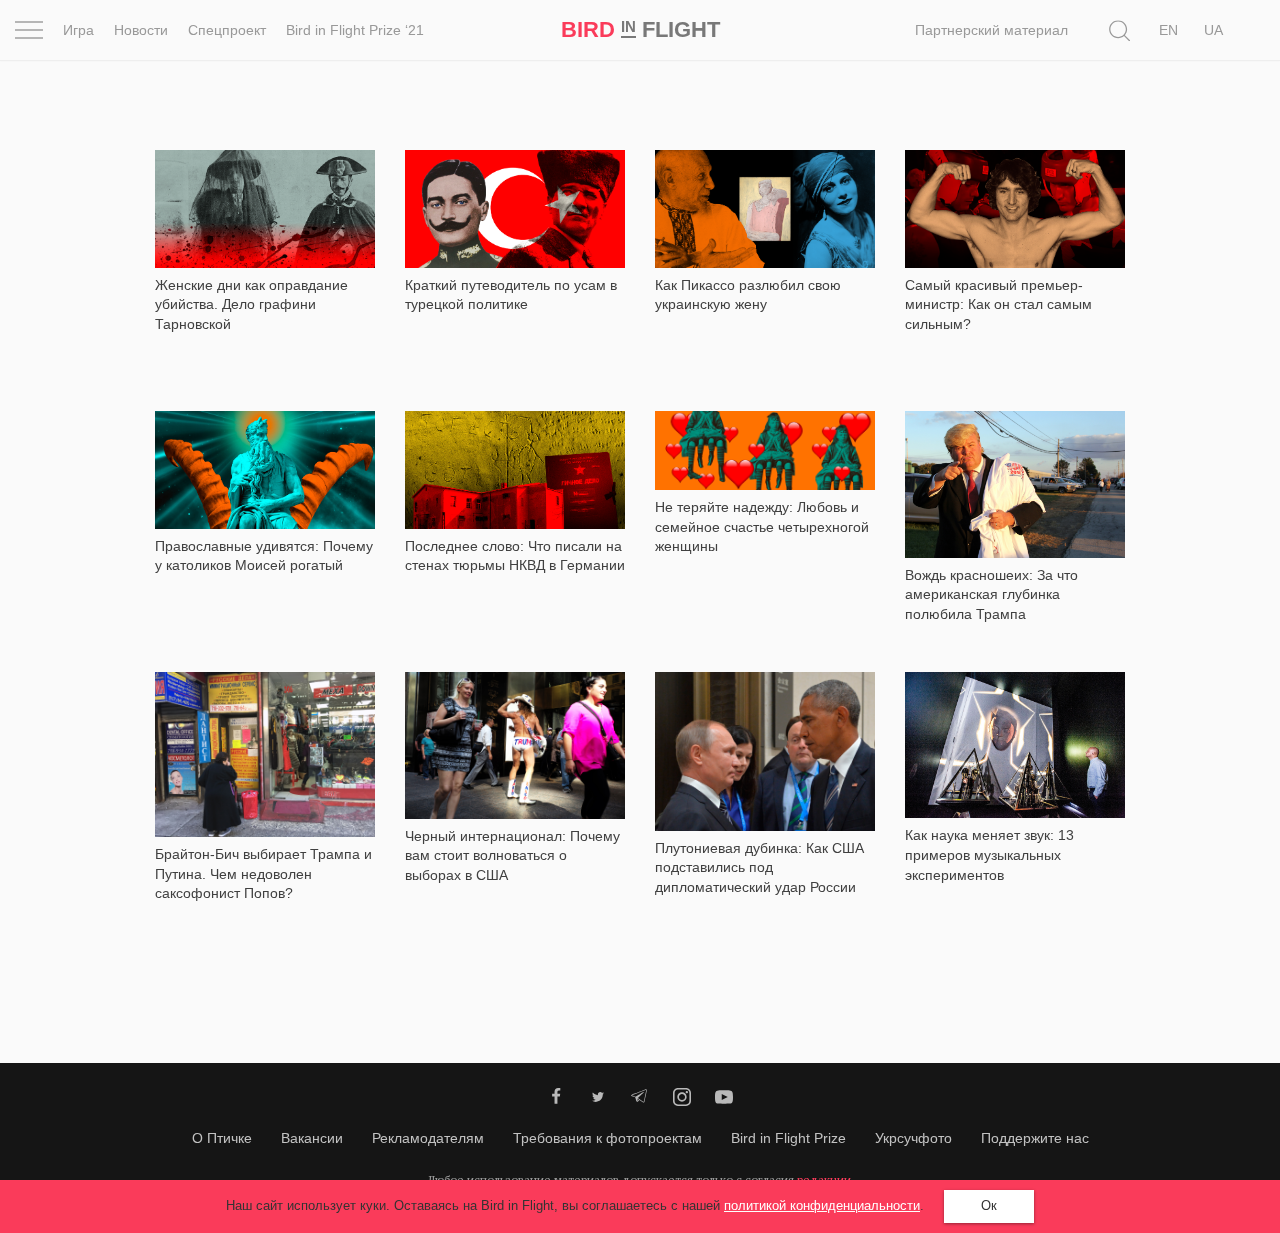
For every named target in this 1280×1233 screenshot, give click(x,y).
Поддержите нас (1035, 1138)
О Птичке (222, 1138)
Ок (989, 1205)
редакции (824, 1179)
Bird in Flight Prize (788, 1138)
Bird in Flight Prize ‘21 (355, 30)
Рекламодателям (428, 1138)
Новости (141, 30)
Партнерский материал (991, 30)
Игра (78, 30)
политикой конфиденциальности (822, 1205)
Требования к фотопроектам (607, 1138)
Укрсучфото (913, 1138)
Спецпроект (227, 30)
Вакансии (312, 1138)
